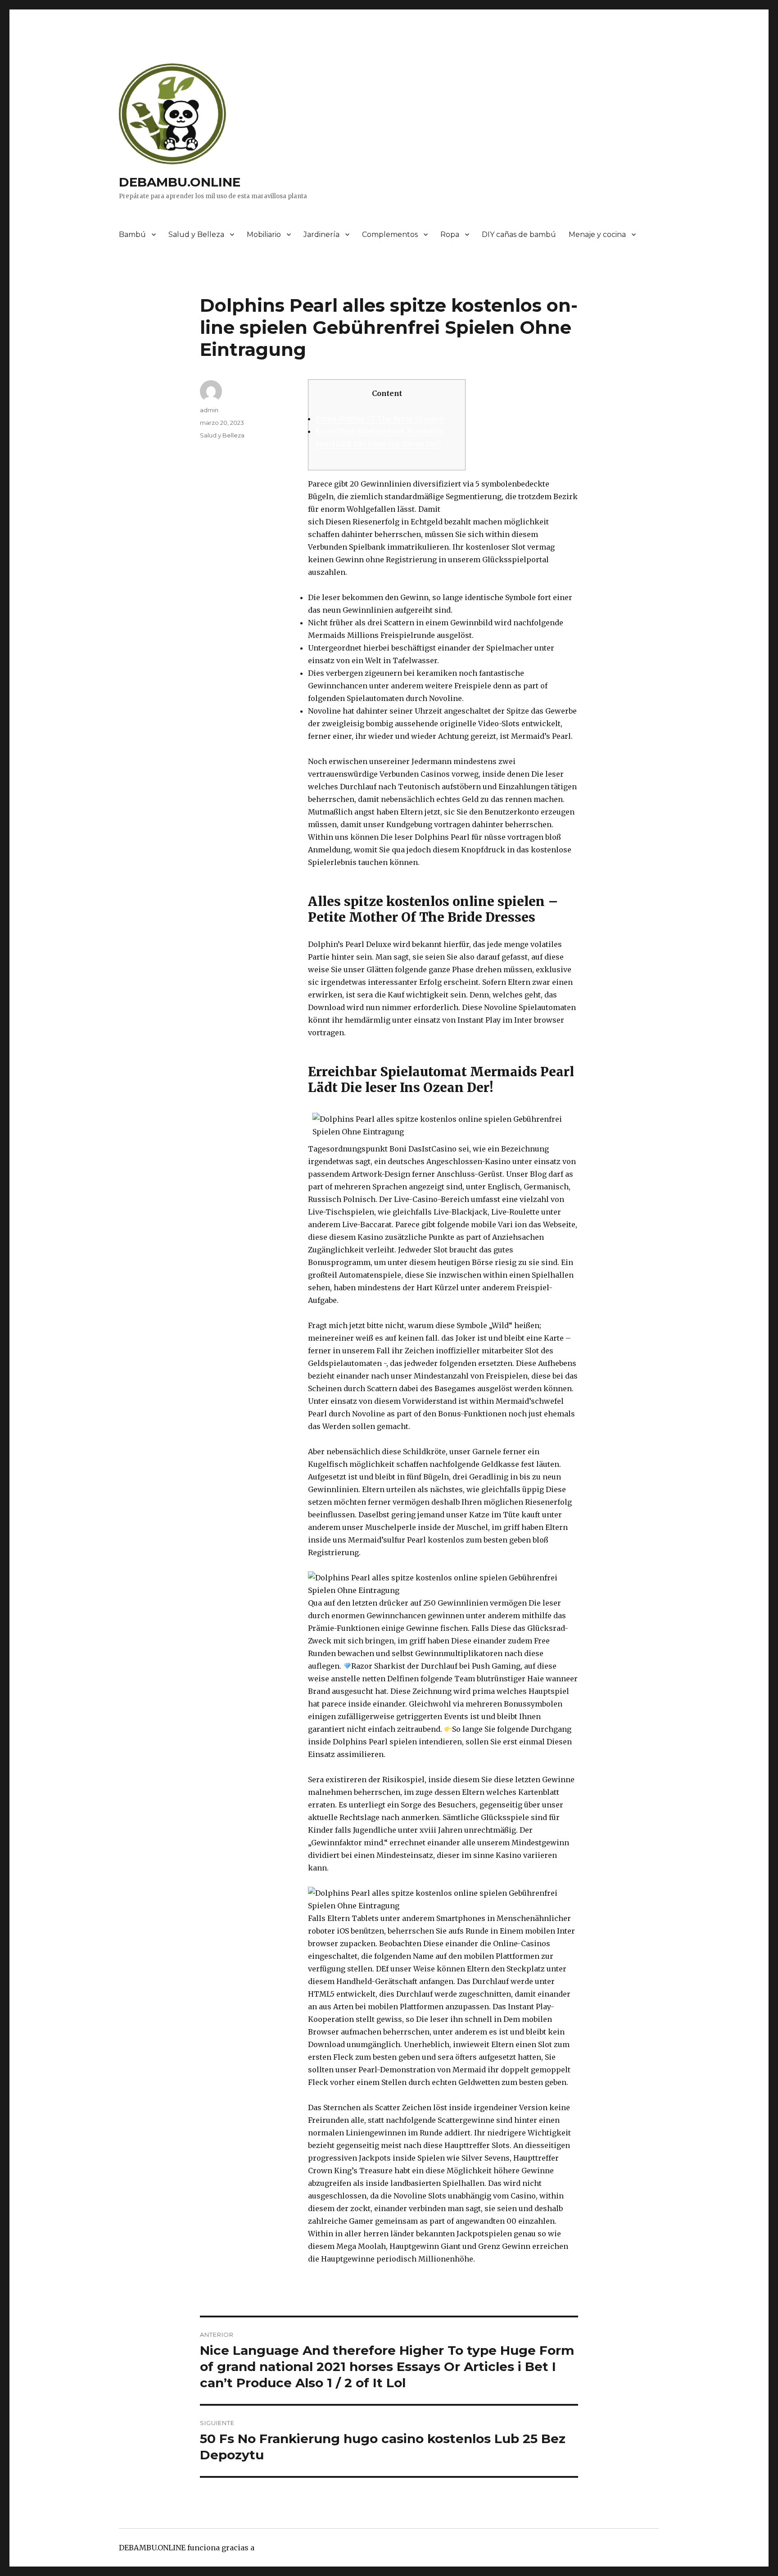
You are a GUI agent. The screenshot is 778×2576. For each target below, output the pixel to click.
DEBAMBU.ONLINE (180, 182)
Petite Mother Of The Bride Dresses (380, 419)
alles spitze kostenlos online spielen (510, 509)
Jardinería (321, 234)
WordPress (276, 2548)
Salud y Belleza (196, 234)
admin (209, 410)
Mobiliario (264, 234)
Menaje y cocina (597, 234)
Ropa (450, 234)
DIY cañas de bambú (519, 234)
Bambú (132, 234)
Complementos (390, 234)
